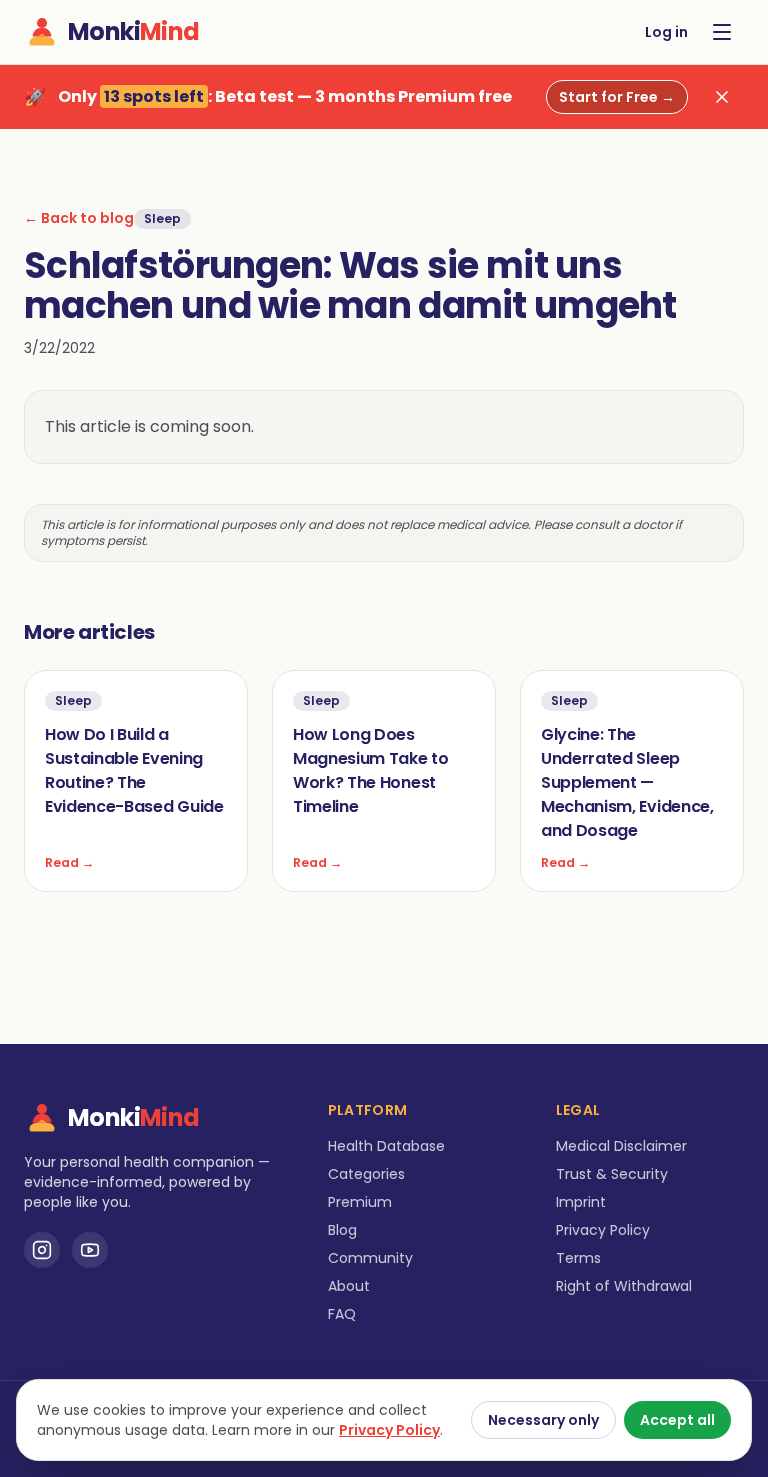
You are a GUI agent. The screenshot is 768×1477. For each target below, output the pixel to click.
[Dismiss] (722, 97)
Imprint (581, 1202)
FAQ (342, 1314)
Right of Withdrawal (624, 1286)
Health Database (386, 1146)
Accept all (677, 1420)
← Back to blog (79, 218)
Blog (342, 1230)
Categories (366, 1174)
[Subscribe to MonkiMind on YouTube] (90, 1250)
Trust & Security (612, 1174)
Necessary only (543, 1420)
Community (370, 1258)
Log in (666, 32)
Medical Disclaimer (621, 1146)
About (349, 1286)
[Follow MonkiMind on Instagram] (42, 1250)
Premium (360, 1202)
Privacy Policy (603, 1230)
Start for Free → (617, 97)
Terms (578, 1258)
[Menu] (722, 32)
